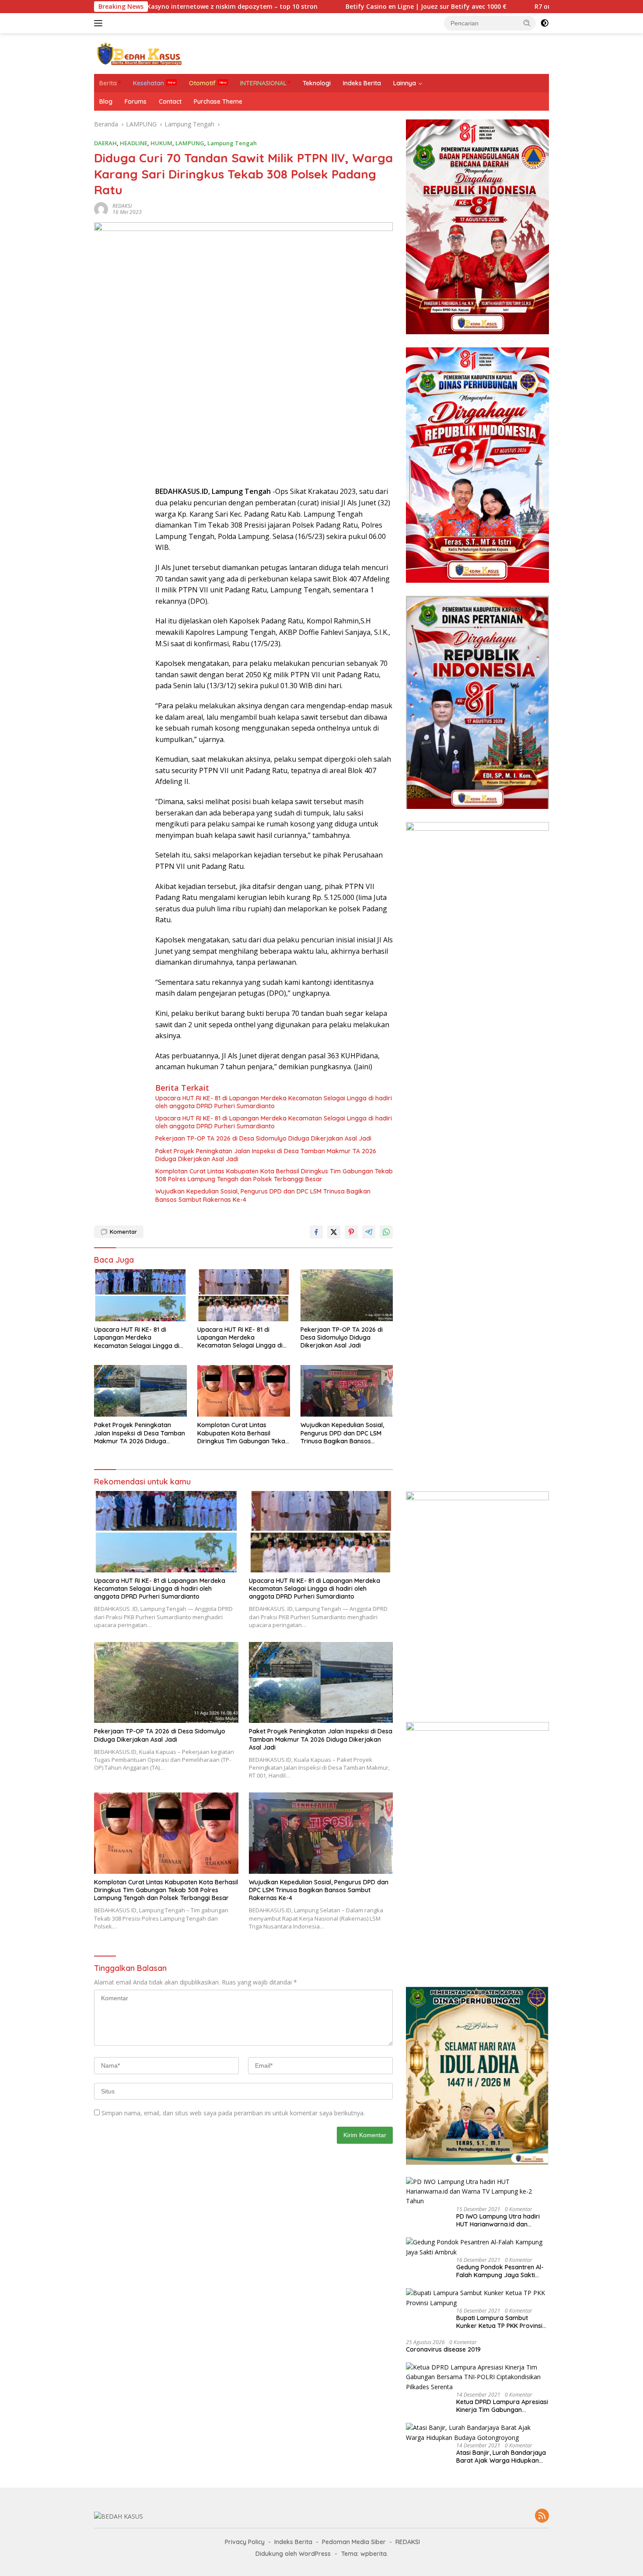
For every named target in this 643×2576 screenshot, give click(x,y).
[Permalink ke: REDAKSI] (101, 208)
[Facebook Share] (316, 1232)
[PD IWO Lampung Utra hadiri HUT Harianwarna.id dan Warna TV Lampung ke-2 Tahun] (477, 2192)
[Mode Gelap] (545, 23)
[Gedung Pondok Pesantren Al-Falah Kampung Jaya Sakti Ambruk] (477, 2247)
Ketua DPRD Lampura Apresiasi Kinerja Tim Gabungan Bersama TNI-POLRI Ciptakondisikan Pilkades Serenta (502, 2406)
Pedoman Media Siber (354, 2542)
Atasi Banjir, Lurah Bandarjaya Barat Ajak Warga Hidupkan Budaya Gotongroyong (501, 2457)
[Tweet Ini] (334, 1232)
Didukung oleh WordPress (293, 2554)
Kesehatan (149, 83)
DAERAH (105, 143)
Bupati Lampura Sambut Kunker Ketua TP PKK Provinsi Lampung (499, 2322)
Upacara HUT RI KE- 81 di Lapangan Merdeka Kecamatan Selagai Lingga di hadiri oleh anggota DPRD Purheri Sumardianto (274, 1102)
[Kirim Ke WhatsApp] (386, 1232)
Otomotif (202, 83)
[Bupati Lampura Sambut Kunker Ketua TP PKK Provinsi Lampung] (477, 2298)
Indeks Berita (362, 83)
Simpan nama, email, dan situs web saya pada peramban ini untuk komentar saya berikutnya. (233, 2113)
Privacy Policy (245, 2542)
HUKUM (161, 143)
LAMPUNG (190, 143)
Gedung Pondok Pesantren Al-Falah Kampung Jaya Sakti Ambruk (500, 2271)
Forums (136, 101)
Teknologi (317, 83)
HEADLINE (134, 143)
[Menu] (100, 23)
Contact (170, 101)
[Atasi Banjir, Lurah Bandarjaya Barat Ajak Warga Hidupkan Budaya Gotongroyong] (477, 2433)
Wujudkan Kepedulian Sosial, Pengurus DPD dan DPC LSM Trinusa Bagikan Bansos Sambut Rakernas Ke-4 (263, 1195)
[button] (527, 23)
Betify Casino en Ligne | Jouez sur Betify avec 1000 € (339, 7)
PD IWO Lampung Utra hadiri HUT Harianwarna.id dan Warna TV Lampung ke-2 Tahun (498, 2220)
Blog (106, 101)
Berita (108, 83)
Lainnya (405, 83)
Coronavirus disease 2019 (443, 2349)
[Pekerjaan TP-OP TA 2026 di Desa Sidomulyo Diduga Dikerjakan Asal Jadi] (347, 1295)
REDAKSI (122, 206)
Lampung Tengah (232, 143)
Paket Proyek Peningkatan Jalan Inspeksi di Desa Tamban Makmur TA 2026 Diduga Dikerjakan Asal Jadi (266, 1155)
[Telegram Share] (369, 1232)
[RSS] (542, 2516)
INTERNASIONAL (263, 83)
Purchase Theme (218, 101)
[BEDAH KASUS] (138, 53)
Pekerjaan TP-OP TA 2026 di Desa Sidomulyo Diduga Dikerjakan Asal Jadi (263, 1138)
